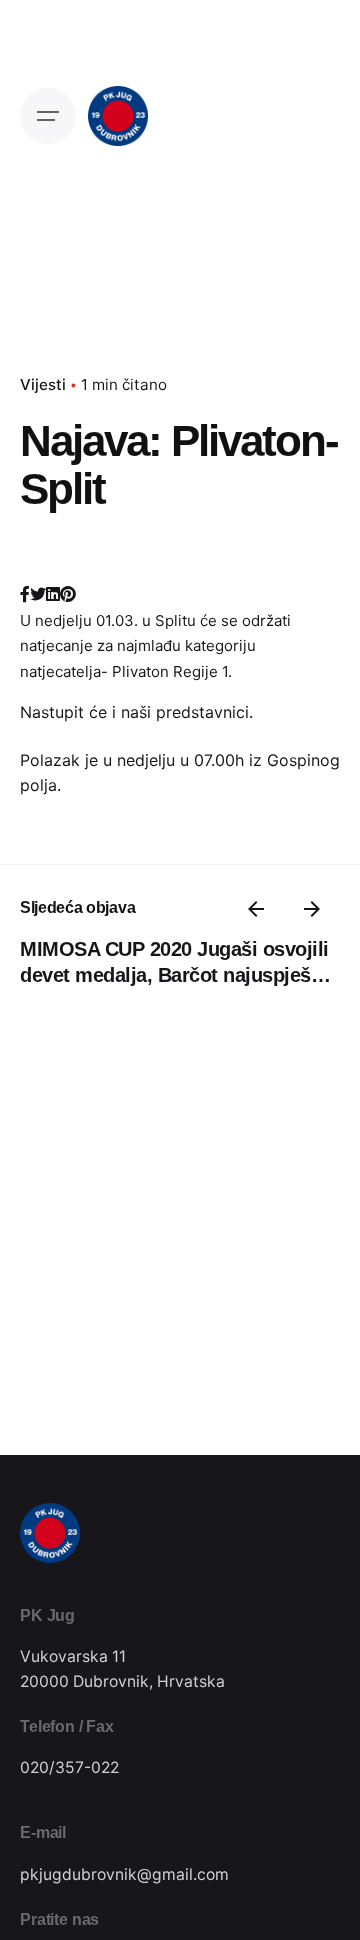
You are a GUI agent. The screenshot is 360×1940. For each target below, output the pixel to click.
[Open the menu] (48, 116)
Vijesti (43, 384)
